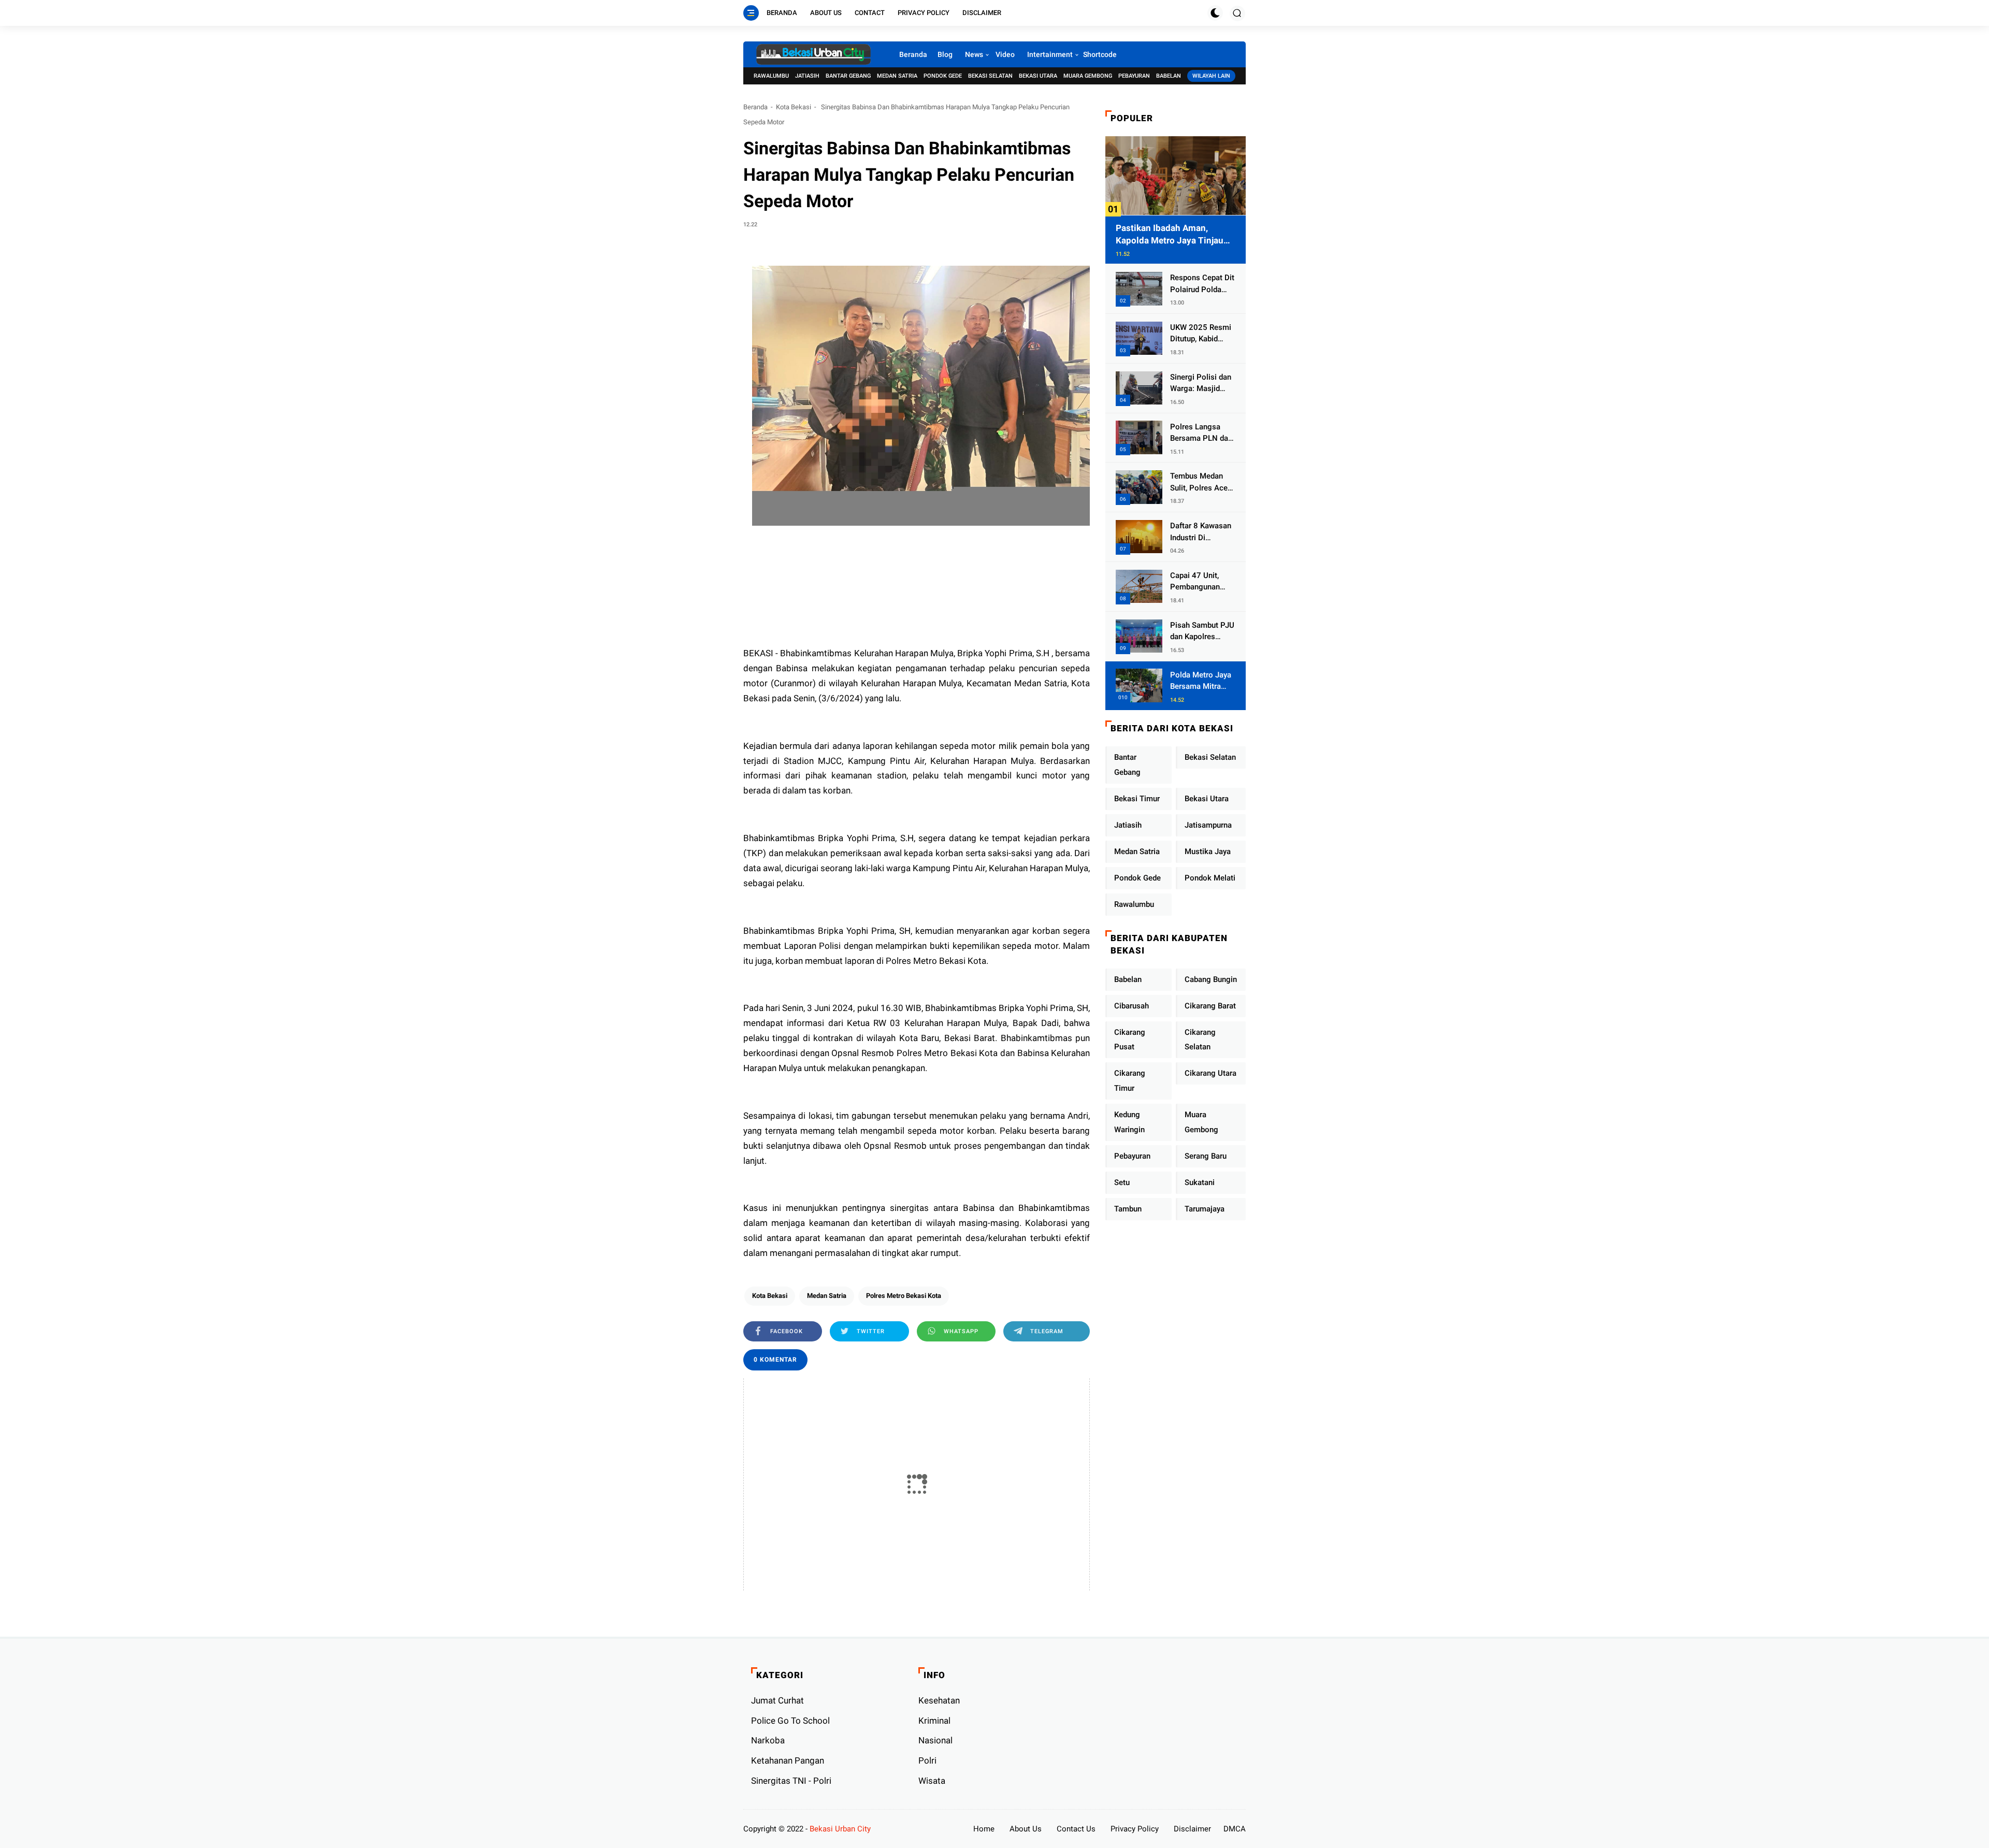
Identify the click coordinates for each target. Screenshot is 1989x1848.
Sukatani (1200, 1182)
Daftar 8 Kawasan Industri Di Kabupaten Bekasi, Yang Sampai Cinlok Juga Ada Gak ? (1202, 532)
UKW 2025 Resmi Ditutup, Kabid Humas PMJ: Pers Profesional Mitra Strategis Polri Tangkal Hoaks (1202, 334)
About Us (826, 13)
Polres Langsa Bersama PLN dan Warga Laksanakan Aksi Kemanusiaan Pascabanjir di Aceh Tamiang (1201, 433)
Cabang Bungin (1211, 979)
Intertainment (1050, 54)
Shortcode (1100, 54)
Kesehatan (939, 1700)
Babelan (1169, 76)
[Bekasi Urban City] (813, 54)
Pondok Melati (1210, 878)
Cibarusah (1132, 1005)
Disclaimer (982, 13)
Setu (1122, 1182)
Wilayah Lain (1211, 76)
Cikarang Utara (1210, 1073)
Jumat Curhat (777, 1700)
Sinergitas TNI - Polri (791, 1781)
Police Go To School (790, 1721)
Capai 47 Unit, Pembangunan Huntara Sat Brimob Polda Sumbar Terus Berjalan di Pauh (1198, 582)
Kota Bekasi (794, 107)
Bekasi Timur (1137, 799)
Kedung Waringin (1129, 1122)
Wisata (932, 1781)
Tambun (1128, 1208)
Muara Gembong (1088, 76)
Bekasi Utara (1038, 76)
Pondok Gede (943, 76)
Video (1005, 54)
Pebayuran (1134, 76)
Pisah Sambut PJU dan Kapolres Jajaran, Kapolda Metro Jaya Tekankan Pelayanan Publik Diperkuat (1202, 631)
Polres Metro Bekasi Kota (904, 1296)
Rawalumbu (771, 76)
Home (984, 1829)
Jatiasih (807, 76)
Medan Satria (897, 76)
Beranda (782, 13)
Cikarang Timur (1130, 1081)
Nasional (935, 1740)
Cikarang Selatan (1200, 1039)
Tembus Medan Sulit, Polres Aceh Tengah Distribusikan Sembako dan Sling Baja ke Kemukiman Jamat (1202, 482)
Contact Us (1076, 1829)
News (974, 54)
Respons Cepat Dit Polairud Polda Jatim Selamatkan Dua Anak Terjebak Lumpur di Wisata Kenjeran (1202, 284)
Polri (927, 1760)
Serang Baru (1206, 1156)
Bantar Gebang (848, 76)
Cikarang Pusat (1130, 1039)
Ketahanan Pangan (788, 1760)
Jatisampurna (1208, 825)
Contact (870, 13)
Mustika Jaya (1208, 851)
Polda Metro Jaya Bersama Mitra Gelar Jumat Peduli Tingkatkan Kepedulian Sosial (1201, 681)
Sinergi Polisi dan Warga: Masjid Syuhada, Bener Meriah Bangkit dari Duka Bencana (1202, 383)
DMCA (1235, 1829)
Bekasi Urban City (840, 1829)
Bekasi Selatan (990, 76)
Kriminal (934, 1721)
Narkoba (768, 1740)
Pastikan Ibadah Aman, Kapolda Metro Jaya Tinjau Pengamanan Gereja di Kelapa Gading (1176, 234)
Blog (945, 54)
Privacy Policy (924, 13)
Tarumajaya (1205, 1208)
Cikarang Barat (1210, 1005)
